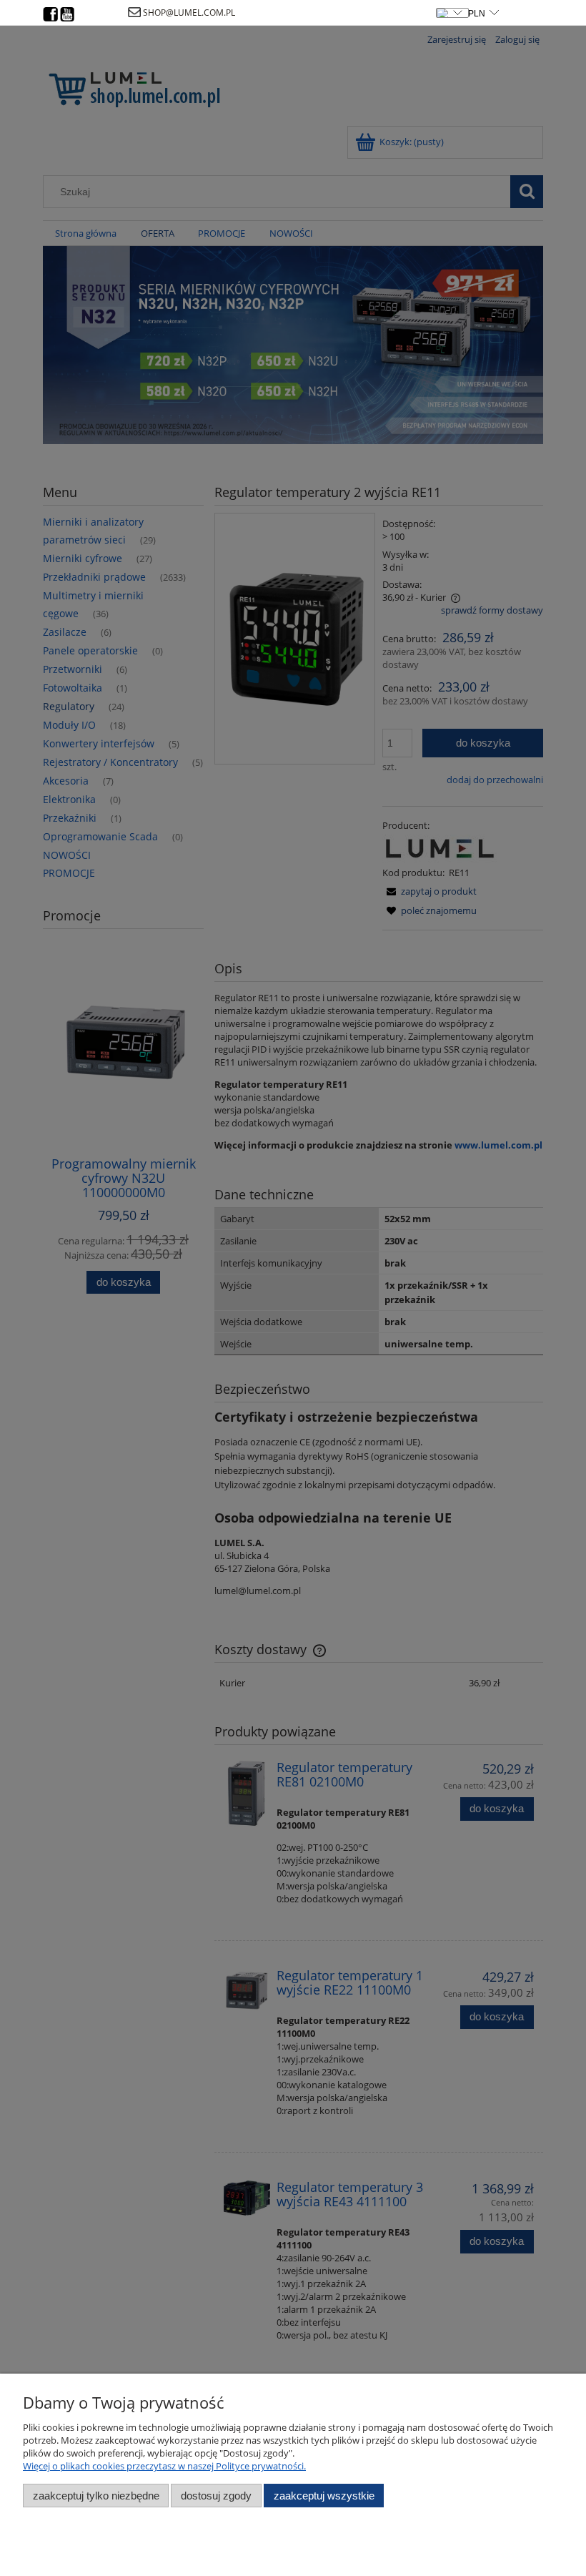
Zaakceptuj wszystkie (324, 2496)
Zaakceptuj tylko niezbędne (96, 2496)
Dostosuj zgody (216, 2496)
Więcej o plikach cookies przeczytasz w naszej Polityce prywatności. (164, 2466)
